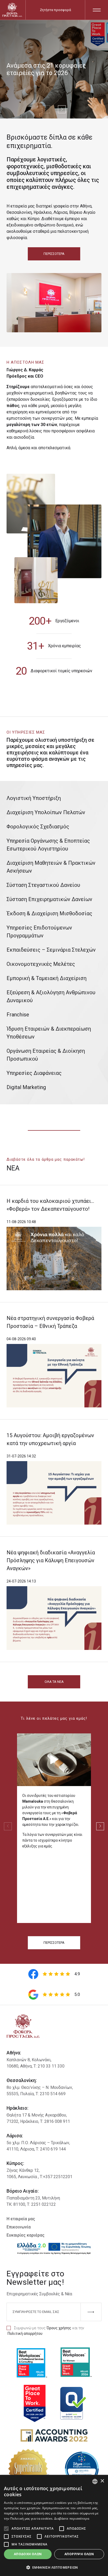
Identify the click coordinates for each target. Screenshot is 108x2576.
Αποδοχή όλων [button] (28, 2554)
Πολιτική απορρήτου (25, 2333)
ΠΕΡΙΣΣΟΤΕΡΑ (54, 254)
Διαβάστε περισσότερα (72, 2518)
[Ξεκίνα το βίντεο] (54, 1760)
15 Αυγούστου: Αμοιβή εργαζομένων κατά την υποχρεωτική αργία (50, 1439)
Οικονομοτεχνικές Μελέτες (41, 964)
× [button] (102, 2481)
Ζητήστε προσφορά (55, 10)
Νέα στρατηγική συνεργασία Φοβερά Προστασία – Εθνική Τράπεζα (50, 1322)
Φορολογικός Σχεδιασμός (38, 827)
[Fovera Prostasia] (12, 10)
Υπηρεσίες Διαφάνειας (34, 1073)
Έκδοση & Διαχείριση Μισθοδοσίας (49, 913)
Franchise (18, 1015)
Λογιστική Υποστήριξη (34, 798)
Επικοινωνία (19, 2227)
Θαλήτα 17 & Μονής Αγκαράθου (36, 2115)
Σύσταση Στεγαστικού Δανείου (43, 885)
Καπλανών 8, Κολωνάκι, (29, 2060)
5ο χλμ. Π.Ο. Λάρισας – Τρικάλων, (38, 2143)
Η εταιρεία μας (21, 2219)
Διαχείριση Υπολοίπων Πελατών (46, 812)
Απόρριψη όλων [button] (79, 2554)
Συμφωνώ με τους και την (46, 2331)
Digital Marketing (26, 1087)
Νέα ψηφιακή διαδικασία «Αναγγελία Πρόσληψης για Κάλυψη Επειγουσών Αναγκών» (51, 1560)
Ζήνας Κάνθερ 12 (23, 2170)
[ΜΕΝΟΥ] (97, 10)
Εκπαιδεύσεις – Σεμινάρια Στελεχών (51, 950)
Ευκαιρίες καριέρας (26, 2235)
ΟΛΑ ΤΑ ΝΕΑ (54, 1682)
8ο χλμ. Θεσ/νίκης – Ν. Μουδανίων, (40, 2087)
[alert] (54, 2525)
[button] (54, 2567)
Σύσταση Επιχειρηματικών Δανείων (49, 899)
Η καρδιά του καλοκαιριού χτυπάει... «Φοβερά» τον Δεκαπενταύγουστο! (50, 1205)
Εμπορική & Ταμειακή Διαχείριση (47, 978)
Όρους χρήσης (59, 2328)
